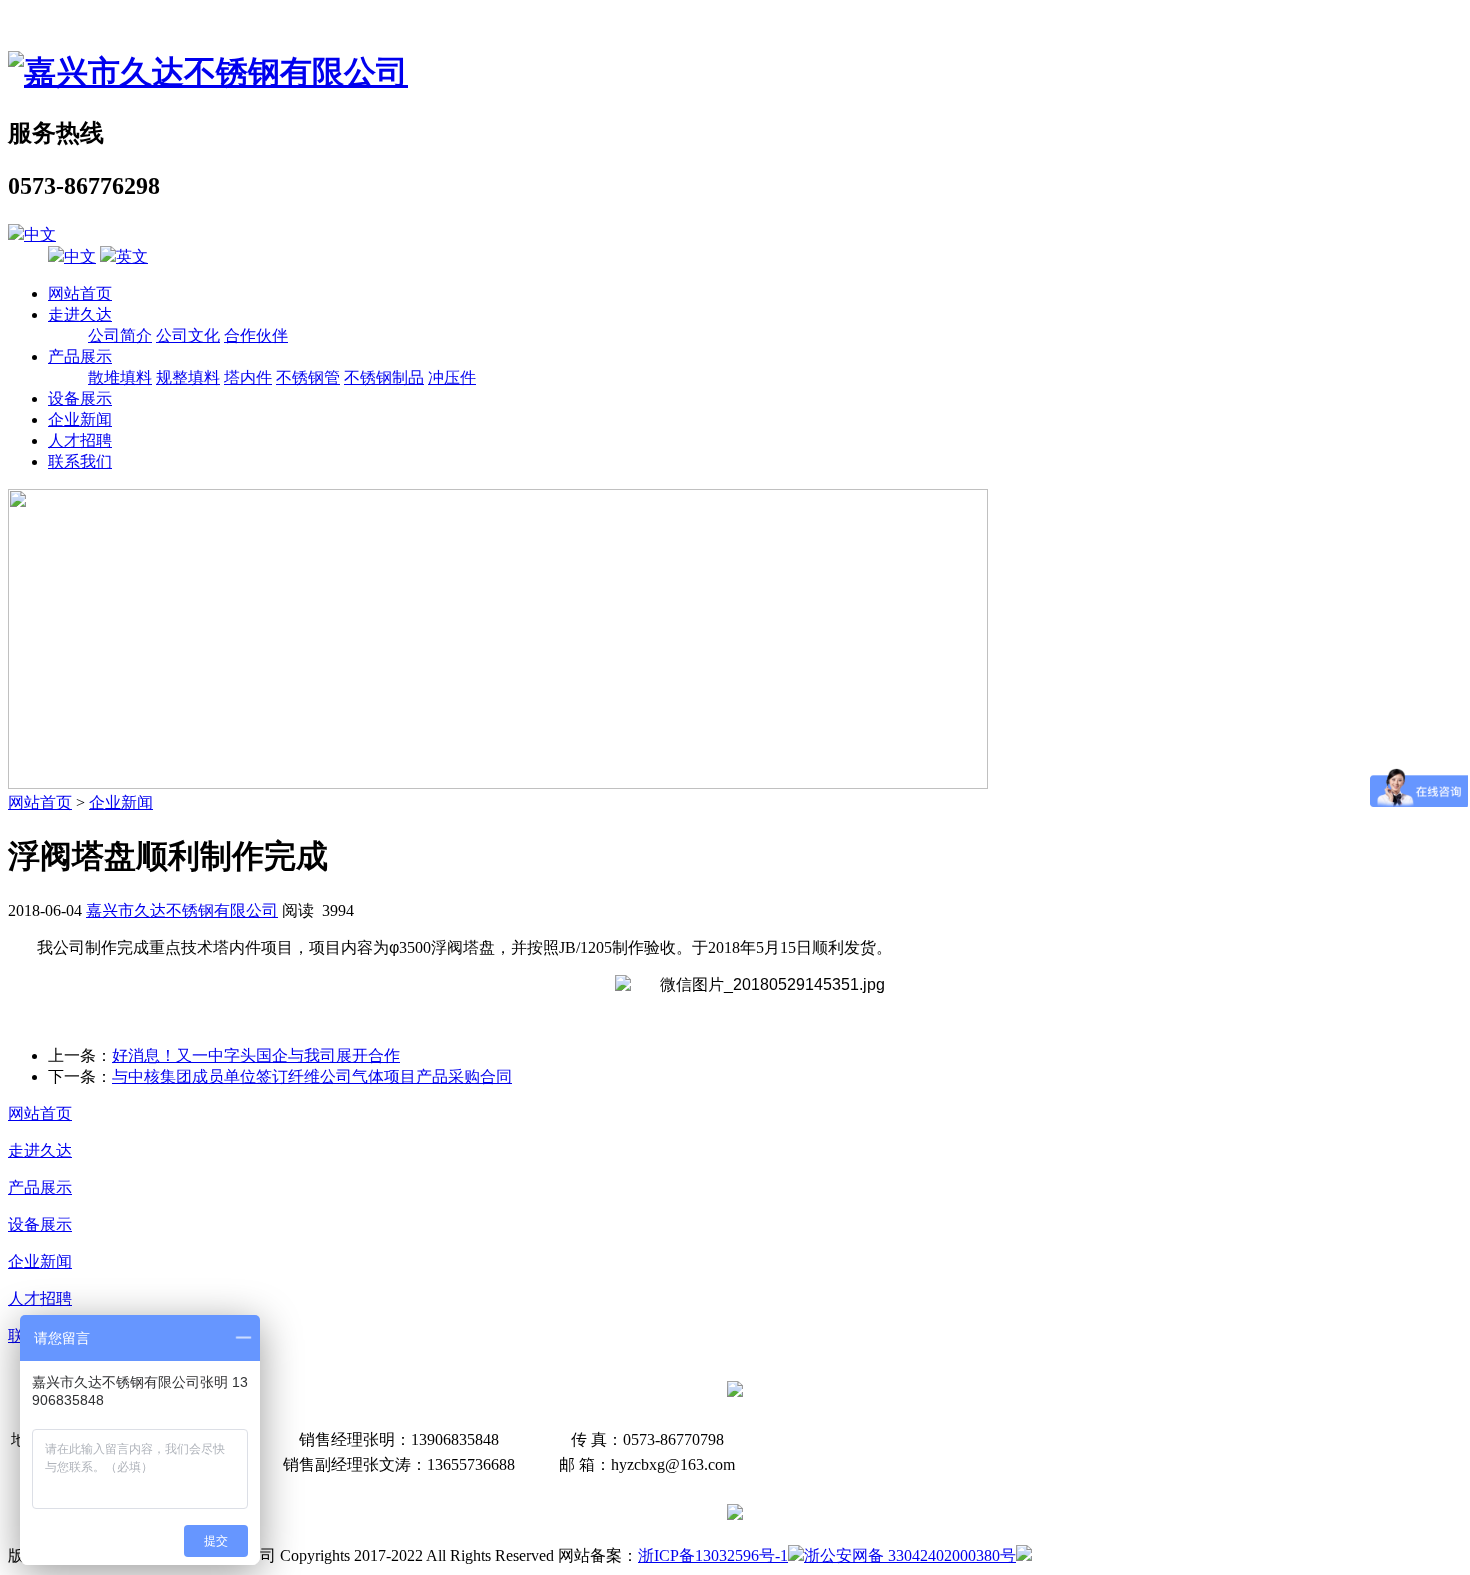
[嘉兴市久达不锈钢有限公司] (208, 72)
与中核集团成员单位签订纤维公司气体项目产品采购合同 (312, 1076)
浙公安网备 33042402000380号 (910, 1555)
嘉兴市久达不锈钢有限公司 (182, 910)
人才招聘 (80, 440)
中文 (40, 234)
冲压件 (452, 377)
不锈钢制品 (384, 377)
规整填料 (188, 377)
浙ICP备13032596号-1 (713, 1555)
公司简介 (120, 335)
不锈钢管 (308, 377)
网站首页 (80, 293)
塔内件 (248, 377)
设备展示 (80, 398)
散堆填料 (120, 377)
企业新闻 (80, 419)
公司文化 (188, 335)
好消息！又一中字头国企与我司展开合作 (256, 1055)
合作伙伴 (256, 335)
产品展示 (80, 356)
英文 (132, 256)
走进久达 (80, 314)
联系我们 (80, 461)
